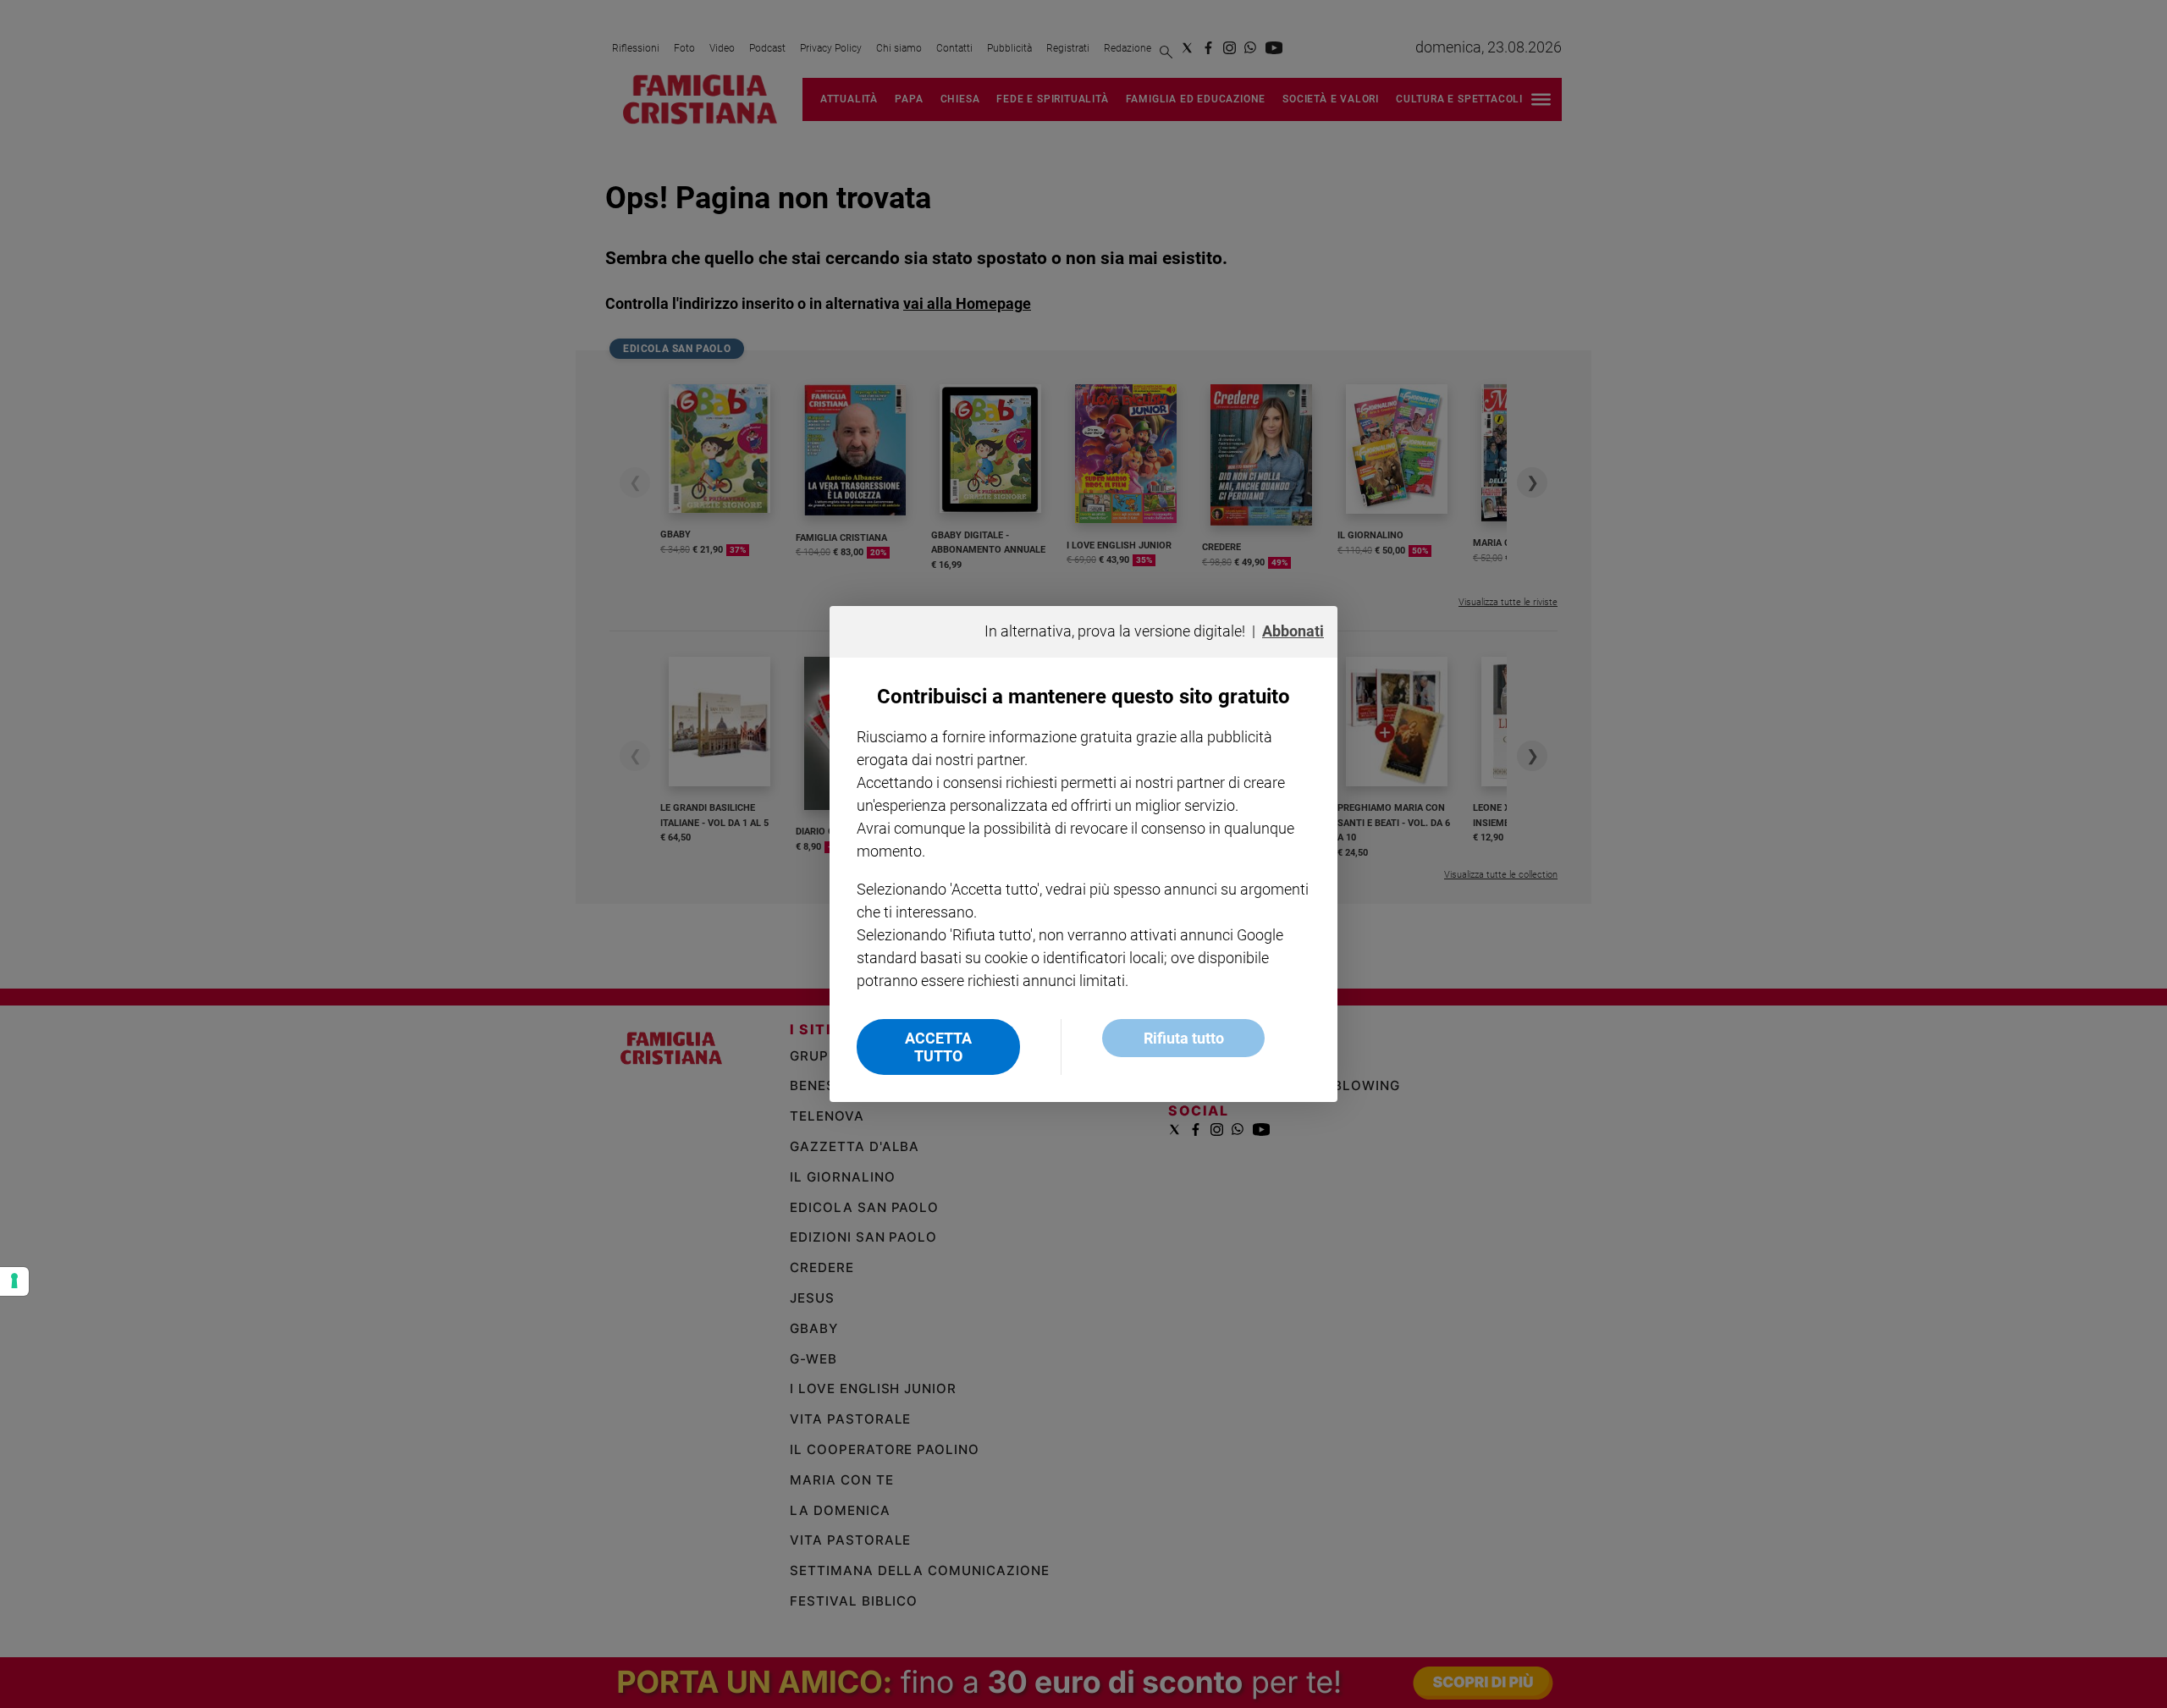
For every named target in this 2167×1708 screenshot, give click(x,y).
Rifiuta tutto (1184, 1038)
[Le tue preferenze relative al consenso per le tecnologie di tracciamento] (14, 1281)
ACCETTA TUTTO (938, 1047)
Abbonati (1293, 631)
